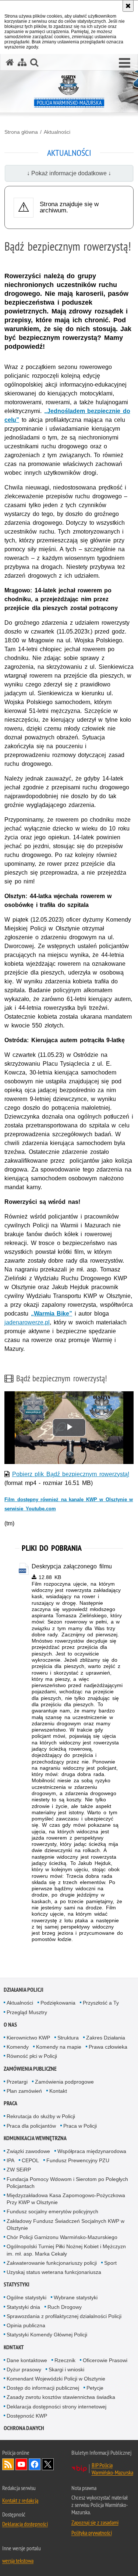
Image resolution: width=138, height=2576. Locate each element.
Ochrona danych (24, 2428)
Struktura (68, 2038)
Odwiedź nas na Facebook (35, 2464)
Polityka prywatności (92, 2533)
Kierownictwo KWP (28, 2038)
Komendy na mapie (59, 2047)
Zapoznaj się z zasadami (95, 2522)
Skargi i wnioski (66, 2369)
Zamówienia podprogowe (64, 2082)
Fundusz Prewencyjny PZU (78, 2160)
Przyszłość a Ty (101, 2003)
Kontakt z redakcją (20, 2500)
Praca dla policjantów (31, 2126)
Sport (110, 2263)
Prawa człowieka (108, 2047)
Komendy (18, 2047)
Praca (10, 2103)
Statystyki (17, 2284)
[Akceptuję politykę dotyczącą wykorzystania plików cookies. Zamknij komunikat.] (128, 6)
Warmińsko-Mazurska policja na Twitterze (48, 2464)
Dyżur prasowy (24, 2369)
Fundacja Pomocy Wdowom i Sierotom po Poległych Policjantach (67, 2183)
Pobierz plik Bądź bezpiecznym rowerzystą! (71, 1474)
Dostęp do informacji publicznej (43, 2388)
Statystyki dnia (23, 2307)
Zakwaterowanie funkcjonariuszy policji (52, 2263)
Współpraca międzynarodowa (92, 2151)
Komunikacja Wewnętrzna (35, 2138)
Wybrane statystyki (76, 2297)
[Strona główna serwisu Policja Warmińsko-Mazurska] (10, 62)
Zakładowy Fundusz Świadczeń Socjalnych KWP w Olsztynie (66, 2225)
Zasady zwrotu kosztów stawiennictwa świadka (61, 2397)
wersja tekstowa (18, 2561)
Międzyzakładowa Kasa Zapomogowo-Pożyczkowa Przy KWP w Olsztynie (66, 2199)
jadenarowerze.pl (27, 1322)
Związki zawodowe (28, 2151)
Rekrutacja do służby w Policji (41, 2116)
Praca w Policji (80, 2126)
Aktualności (57, 132)
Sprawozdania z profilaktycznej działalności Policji (64, 2316)
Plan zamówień (24, 2091)
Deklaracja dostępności (25, 2524)
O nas (10, 2025)
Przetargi (17, 2082)
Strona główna (21, 132)
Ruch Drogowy (65, 2307)
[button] (125, 63)
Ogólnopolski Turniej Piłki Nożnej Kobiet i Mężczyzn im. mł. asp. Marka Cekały (66, 2250)
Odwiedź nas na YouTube (21, 2464)
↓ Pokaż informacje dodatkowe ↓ (69, 173)
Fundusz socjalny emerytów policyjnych (52, 2211)
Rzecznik (65, 2360)
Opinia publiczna (26, 2325)
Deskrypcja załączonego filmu (72, 1566)
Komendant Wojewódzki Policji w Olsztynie (56, 2379)
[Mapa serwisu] (22, 62)
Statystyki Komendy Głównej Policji (47, 2335)
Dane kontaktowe (27, 2360)
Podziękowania (58, 2003)
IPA (10, 2160)
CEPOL (30, 2160)
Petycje (95, 2388)
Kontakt (58, 2091)
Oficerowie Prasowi (105, 2360)
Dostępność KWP (27, 2416)
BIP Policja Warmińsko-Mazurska (112, 2469)
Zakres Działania (106, 2038)
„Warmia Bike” (52, 1314)
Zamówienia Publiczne (30, 2069)
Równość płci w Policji (32, 2056)
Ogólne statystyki (26, 2297)
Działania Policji (24, 1990)
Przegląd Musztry (27, 2012)
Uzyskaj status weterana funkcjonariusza (54, 2272)
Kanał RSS (8, 2464)
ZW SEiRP (19, 2170)
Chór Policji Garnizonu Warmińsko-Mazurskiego (62, 2237)
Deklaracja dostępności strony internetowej (56, 2407)
